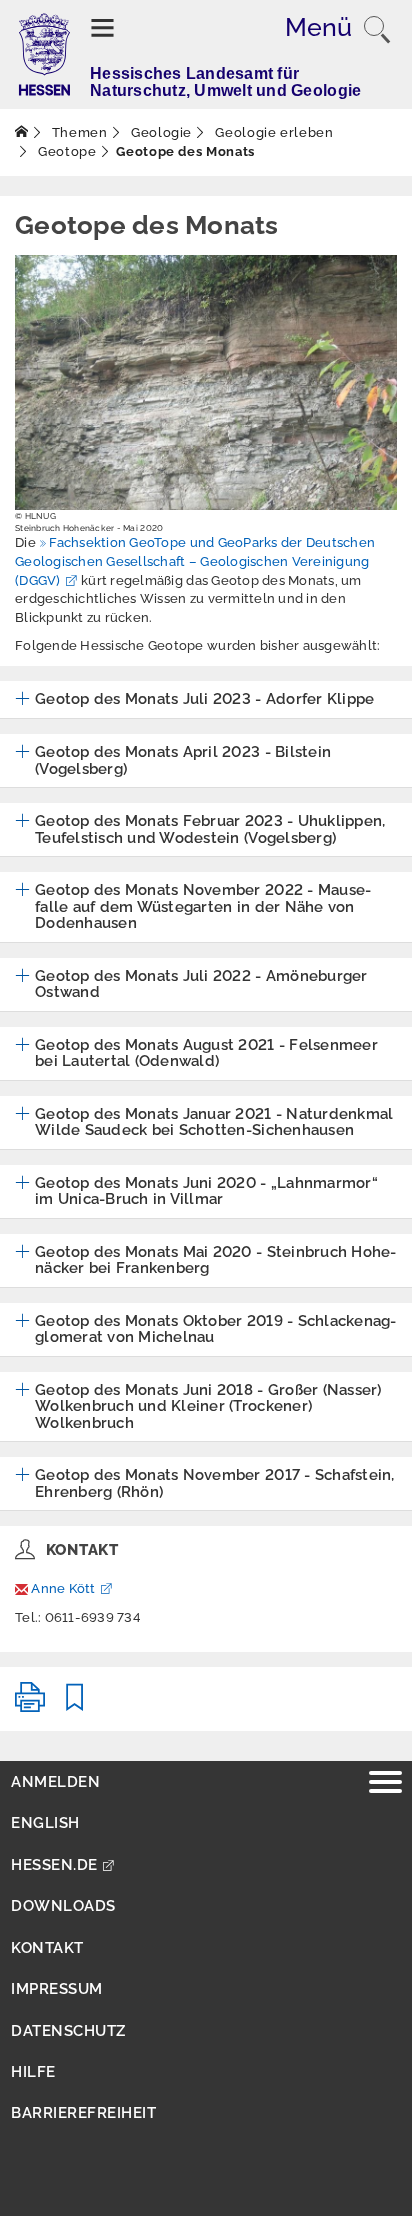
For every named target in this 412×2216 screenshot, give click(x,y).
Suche (377, 30)
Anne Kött (63, 1588)
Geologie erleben (273, 132)
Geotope (66, 151)
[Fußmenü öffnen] (385, 1784)
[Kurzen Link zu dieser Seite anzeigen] (75, 1705)
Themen (78, 132)
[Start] (22, 132)
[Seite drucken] (30, 1705)
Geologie (159, 132)
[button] (194, 700)
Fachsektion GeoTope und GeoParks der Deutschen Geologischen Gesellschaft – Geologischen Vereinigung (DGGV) (195, 561)
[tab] (206, 700)
